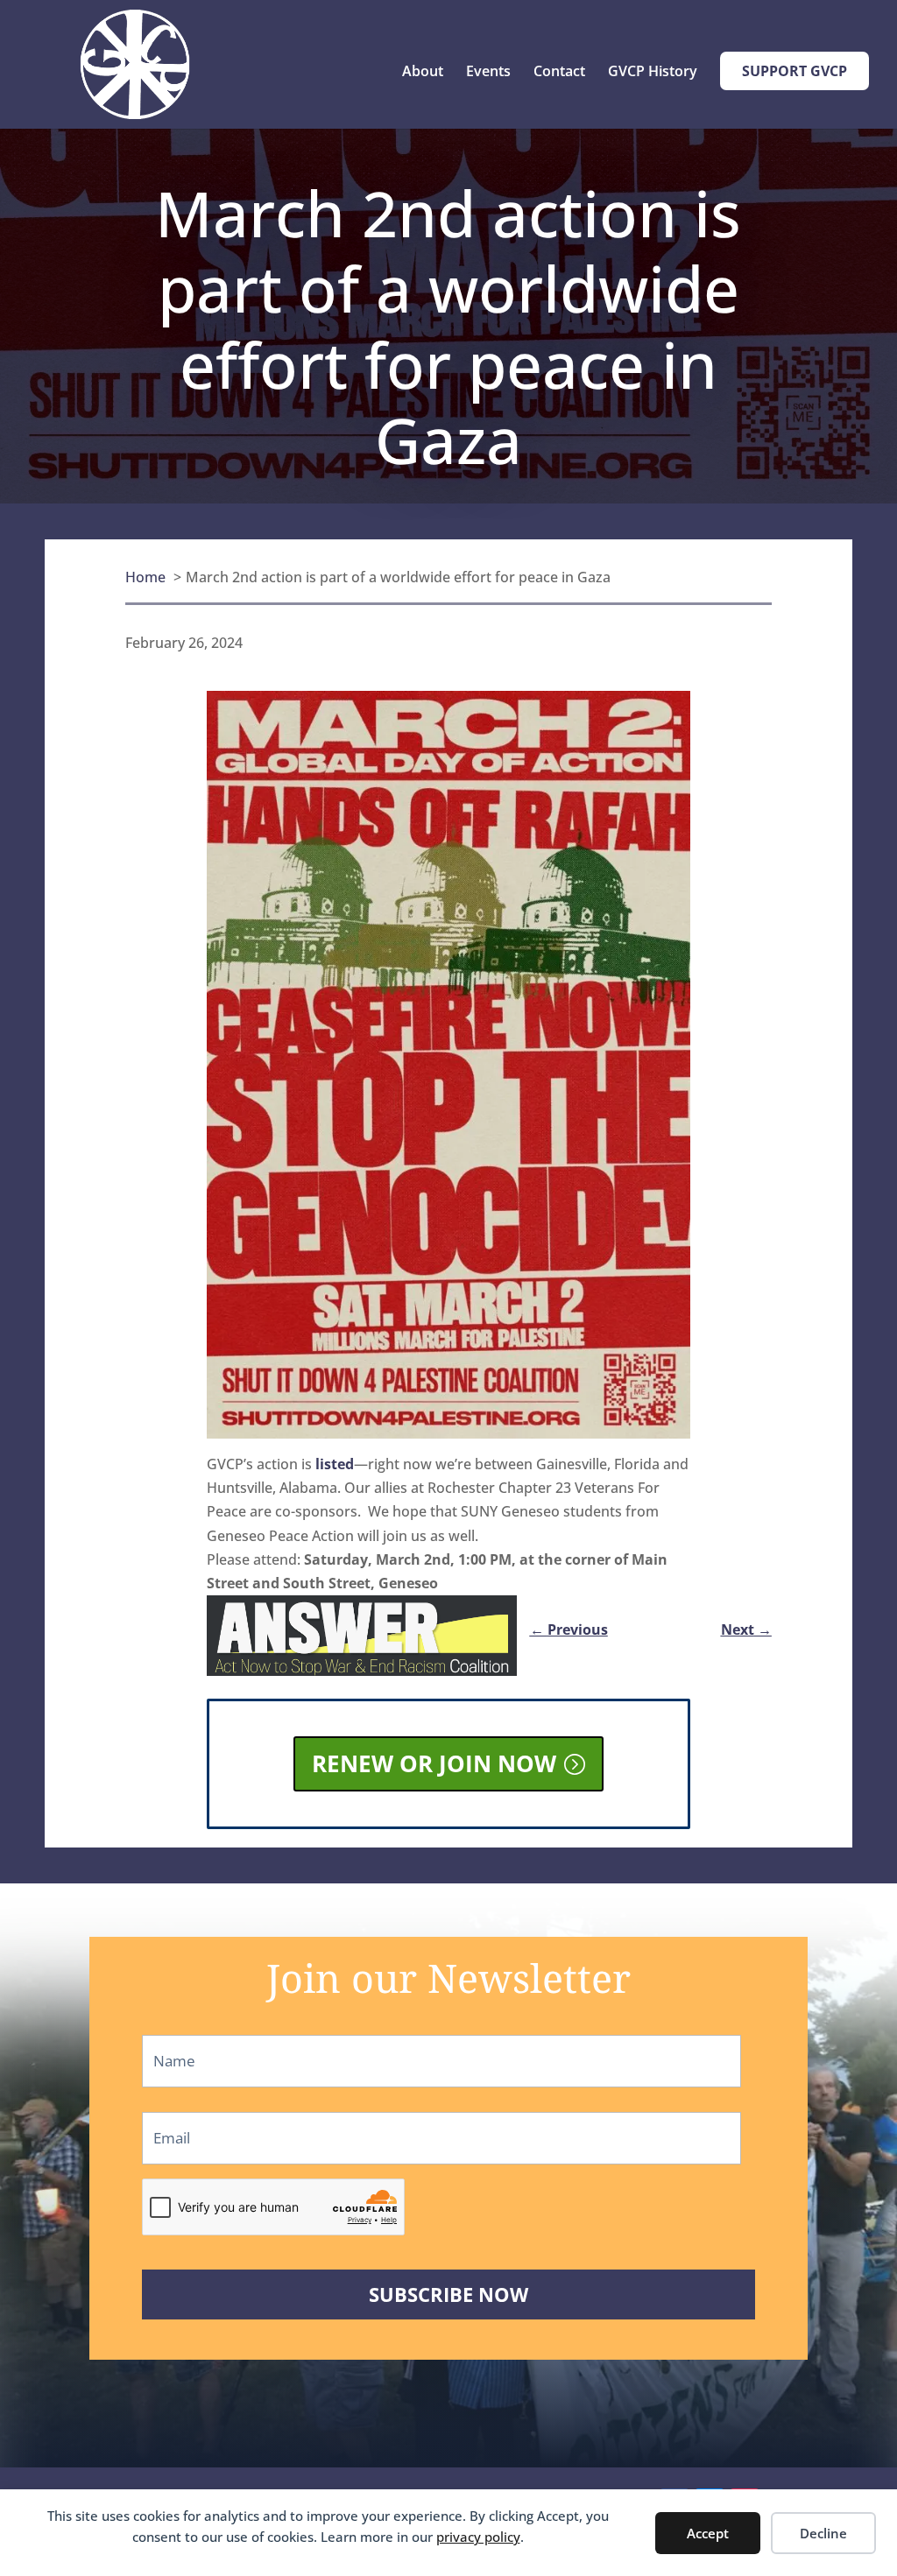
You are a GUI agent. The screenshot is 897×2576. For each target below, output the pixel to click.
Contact (559, 73)
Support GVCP (795, 71)
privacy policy (478, 2537)
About (423, 73)
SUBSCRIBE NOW (448, 2294)
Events (488, 73)
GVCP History (653, 73)
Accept (708, 2533)
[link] (449, 1119)
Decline (823, 2533)
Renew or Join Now (434, 1763)
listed (335, 1464)
